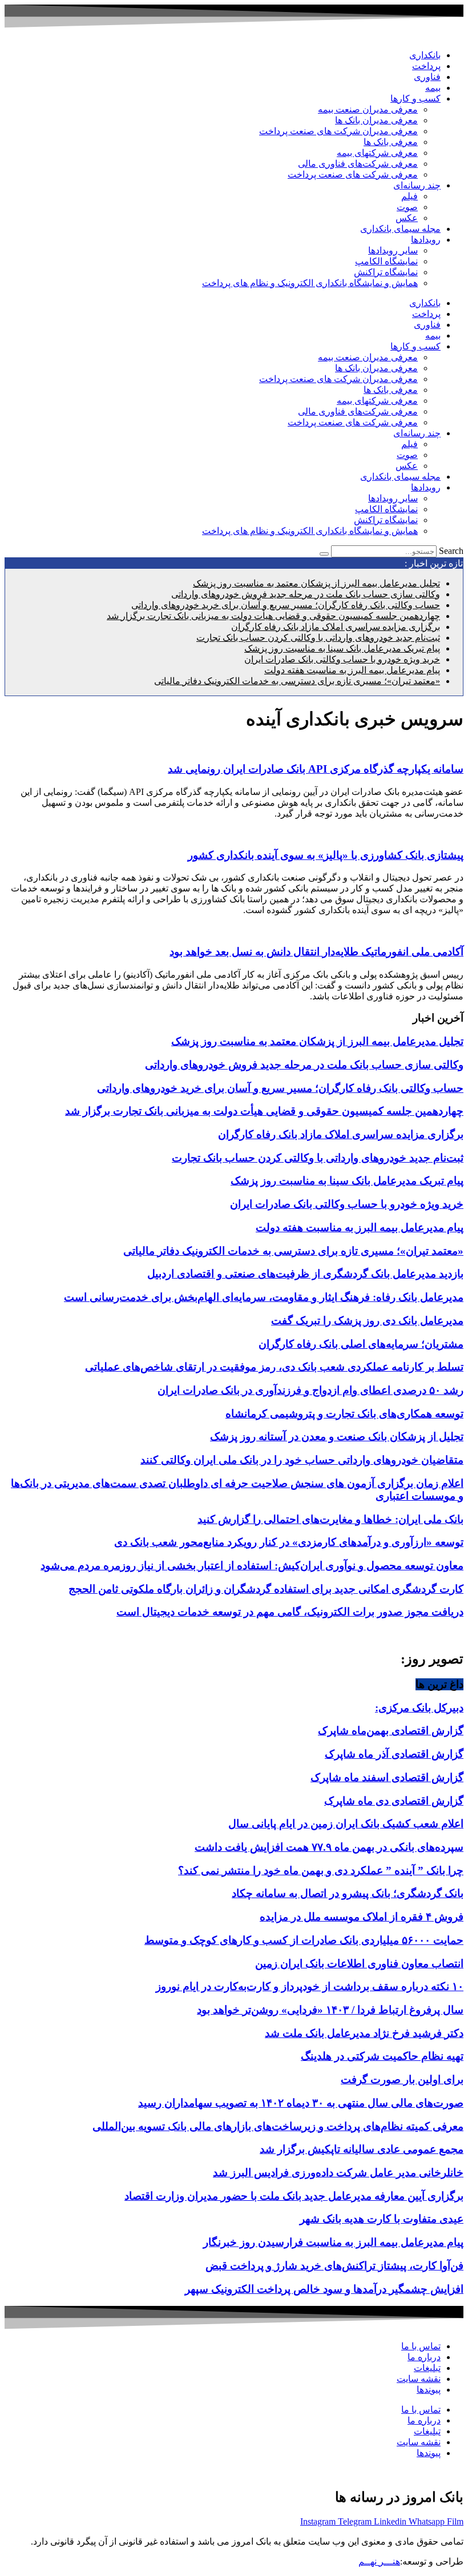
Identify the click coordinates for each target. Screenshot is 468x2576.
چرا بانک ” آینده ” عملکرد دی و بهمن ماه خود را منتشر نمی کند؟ (321, 1870)
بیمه (433, 88)
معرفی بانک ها (391, 142)
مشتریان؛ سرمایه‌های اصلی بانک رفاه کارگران (361, 1344)
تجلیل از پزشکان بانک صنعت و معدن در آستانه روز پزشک (337, 1436)
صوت (407, 207)
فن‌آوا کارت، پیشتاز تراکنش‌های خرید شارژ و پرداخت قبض (334, 2266)
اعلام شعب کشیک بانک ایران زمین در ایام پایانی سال (346, 1824)
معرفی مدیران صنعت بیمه (368, 109)
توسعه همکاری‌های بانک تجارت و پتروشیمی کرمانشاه (344, 1414)
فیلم (409, 196)
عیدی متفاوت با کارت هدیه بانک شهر (382, 2219)
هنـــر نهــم (379, 2561)
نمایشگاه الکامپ (386, 261)
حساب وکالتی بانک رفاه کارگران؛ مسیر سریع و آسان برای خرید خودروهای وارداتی (286, 605)
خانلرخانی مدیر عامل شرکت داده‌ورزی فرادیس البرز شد (338, 2173)
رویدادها (426, 240)
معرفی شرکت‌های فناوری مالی (358, 164)
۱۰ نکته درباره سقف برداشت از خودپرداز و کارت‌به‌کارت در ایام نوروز (310, 1986)
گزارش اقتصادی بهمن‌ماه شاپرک (391, 1731)
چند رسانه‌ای (417, 185)
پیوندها (429, 2390)
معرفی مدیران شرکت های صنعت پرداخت (338, 131)
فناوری (427, 77)
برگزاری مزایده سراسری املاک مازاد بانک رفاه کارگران (336, 627)
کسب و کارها (415, 99)
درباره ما (424, 2357)
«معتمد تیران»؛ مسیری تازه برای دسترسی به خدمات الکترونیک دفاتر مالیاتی (297, 681)
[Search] (324, 554)
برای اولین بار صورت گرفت (402, 2079)
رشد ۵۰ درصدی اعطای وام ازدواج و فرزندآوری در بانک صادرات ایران (310, 1390)
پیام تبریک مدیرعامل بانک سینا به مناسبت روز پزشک (342, 648)
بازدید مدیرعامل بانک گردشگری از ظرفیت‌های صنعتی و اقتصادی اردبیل (305, 1274)
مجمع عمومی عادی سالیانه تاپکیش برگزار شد (362, 2149)
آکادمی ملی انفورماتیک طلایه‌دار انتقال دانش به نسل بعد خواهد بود (316, 952)
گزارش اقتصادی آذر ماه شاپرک (394, 1754)
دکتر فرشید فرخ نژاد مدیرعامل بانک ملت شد (364, 2033)
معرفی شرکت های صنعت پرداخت (353, 174)
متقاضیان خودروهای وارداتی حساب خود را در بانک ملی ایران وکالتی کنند (302, 1460)
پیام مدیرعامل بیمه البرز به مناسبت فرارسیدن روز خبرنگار (333, 2242)
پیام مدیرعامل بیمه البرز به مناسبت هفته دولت (352, 670)
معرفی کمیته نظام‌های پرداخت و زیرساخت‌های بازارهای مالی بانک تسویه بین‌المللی (278, 2126)
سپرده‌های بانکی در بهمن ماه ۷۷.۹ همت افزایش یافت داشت (329, 1847)
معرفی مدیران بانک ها (376, 120)
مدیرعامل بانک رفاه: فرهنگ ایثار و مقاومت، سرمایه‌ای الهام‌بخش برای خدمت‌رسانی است (264, 1297)
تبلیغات (427, 2368)
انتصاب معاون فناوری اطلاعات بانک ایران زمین (359, 1964)
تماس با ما (421, 2346)
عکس (407, 218)
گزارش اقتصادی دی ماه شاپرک (394, 1801)
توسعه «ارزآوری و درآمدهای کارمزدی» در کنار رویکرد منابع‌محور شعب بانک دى (289, 1542)
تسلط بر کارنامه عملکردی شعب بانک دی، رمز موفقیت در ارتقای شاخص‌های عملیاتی (274, 1367)
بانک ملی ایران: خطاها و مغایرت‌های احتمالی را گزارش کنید (330, 1519)
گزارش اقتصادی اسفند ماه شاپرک (387, 1777)
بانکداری (425, 55)
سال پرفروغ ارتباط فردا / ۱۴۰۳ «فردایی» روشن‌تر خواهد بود (330, 2010)
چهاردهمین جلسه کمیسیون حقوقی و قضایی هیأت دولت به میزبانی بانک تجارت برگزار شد (273, 616)
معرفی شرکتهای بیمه (377, 153)
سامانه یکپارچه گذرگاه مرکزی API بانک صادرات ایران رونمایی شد (316, 769)
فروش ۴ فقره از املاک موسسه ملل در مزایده (362, 1917)
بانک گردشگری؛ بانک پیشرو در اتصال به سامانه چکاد (348, 1893)
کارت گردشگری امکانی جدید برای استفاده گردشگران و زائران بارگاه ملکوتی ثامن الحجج (266, 1589)
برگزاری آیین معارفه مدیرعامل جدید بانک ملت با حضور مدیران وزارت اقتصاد (294, 2196)
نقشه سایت (419, 2379)
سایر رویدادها (393, 250)
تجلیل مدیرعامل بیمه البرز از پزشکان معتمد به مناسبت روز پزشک (316, 583)
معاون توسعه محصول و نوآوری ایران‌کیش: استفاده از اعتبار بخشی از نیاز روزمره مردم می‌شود (252, 1566)
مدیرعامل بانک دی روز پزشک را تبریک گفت (367, 1321)
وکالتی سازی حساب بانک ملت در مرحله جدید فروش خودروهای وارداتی (306, 594)
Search (451, 551)
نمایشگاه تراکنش (386, 272)
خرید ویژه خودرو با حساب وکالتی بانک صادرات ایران (342, 659)
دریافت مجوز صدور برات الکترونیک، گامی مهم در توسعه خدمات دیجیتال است (290, 1612)
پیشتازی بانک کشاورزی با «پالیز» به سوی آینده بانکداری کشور (326, 855)
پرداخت (426, 66)
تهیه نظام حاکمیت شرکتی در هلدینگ (382, 2056)
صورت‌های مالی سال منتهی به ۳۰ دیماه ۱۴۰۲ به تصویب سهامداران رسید (301, 2103)
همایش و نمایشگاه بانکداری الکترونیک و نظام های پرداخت (310, 283)
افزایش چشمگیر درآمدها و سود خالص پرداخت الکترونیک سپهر (324, 2289)
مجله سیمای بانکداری (400, 229)
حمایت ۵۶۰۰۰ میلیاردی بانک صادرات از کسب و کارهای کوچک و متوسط (304, 1940)
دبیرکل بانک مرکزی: (419, 1708)
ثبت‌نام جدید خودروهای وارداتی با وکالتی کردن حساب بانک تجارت (318, 638)
